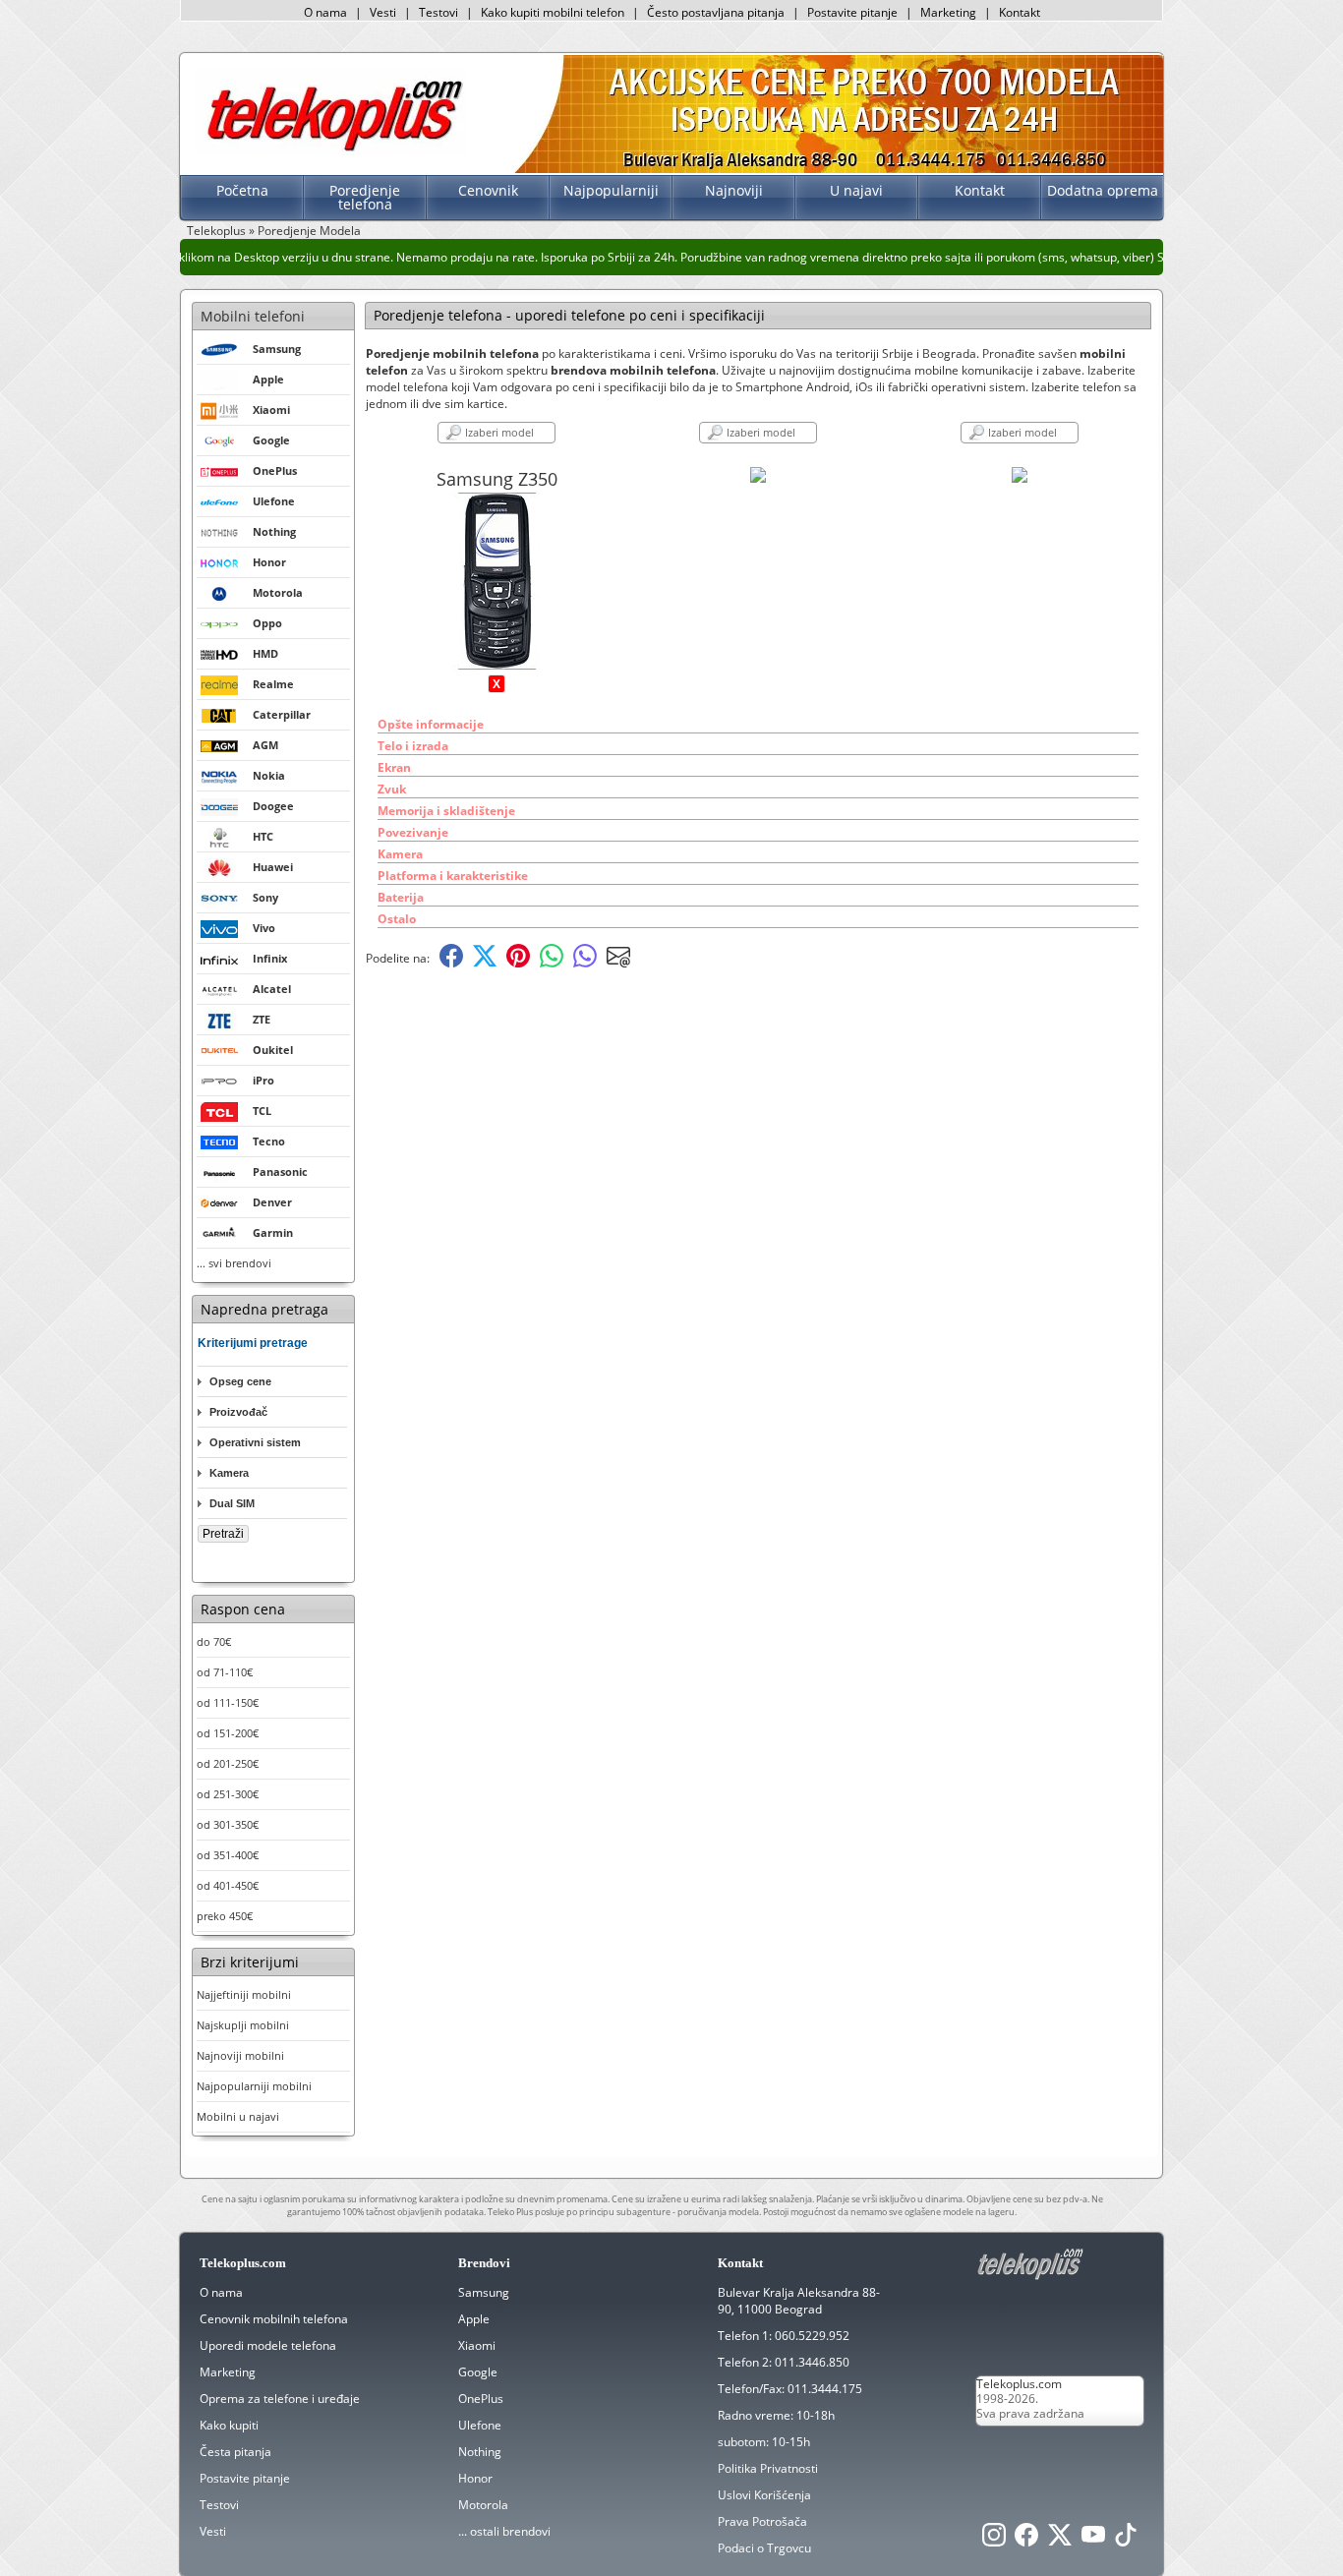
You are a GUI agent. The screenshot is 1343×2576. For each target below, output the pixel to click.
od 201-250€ (228, 1763)
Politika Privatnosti (768, 2468)
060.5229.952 (812, 2336)
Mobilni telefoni (253, 316)
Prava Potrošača (762, 2521)
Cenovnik (488, 190)
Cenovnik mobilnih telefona (274, 2319)
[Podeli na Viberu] (585, 963)
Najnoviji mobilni (240, 2055)
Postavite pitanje (852, 12)
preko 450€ (225, 1916)
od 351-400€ (228, 1855)
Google (478, 2372)
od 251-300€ (228, 1794)
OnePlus (481, 2399)
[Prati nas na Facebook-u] (1026, 2540)
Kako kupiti (229, 2425)
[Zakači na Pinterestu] (518, 963)
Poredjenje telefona (365, 197)
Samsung (484, 2292)
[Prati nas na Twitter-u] (1060, 2540)
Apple (474, 2319)
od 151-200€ (228, 1733)
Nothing (480, 2452)
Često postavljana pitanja (716, 12)
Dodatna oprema (1103, 190)
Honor (475, 2478)
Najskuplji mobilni (243, 2025)
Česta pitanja (235, 2452)
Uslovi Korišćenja (764, 2495)
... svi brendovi (234, 1263)
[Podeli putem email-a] (618, 963)
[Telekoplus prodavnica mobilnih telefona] (331, 151)
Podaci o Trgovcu (764, 2548)
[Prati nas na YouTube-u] (1093, 2540)
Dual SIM (232, 1503)
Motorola (483, 2505)
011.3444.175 (825, 2389)
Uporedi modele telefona (268, 2345)
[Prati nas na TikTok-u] (1126, 2540)
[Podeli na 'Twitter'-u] (485, 963)
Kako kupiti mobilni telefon (553, 12)
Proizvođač (238, 1412)
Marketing (948, 12)
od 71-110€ (225, 1672)
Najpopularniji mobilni (254, 2086)
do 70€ (214, 1641)
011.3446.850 (812, 2362)
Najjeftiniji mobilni (244, 1994)
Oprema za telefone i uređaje (280, 2399)
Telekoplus (216, 231)
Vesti (383, 12)
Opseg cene (240, 1381)
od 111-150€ (228, 1702)
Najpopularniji (611, 190)
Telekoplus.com (1019, 2384)
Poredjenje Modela (309, 231)
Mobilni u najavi (238, 2116)
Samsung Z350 (497, 479)
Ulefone (480, 2425)
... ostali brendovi (504, 2531)
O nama (325, 12)
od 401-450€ (228, 1885)
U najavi (856, 190)
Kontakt (1020, 12)
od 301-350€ (228, 1824)
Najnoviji (734, 190)
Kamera (229, 1473)
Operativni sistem (255, 1442)
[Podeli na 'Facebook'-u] (451, 963)
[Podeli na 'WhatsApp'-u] (552, 963)
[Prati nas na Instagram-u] (994, 2540)
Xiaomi (477, 2345)
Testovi (438, 12)
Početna (242, 190)
